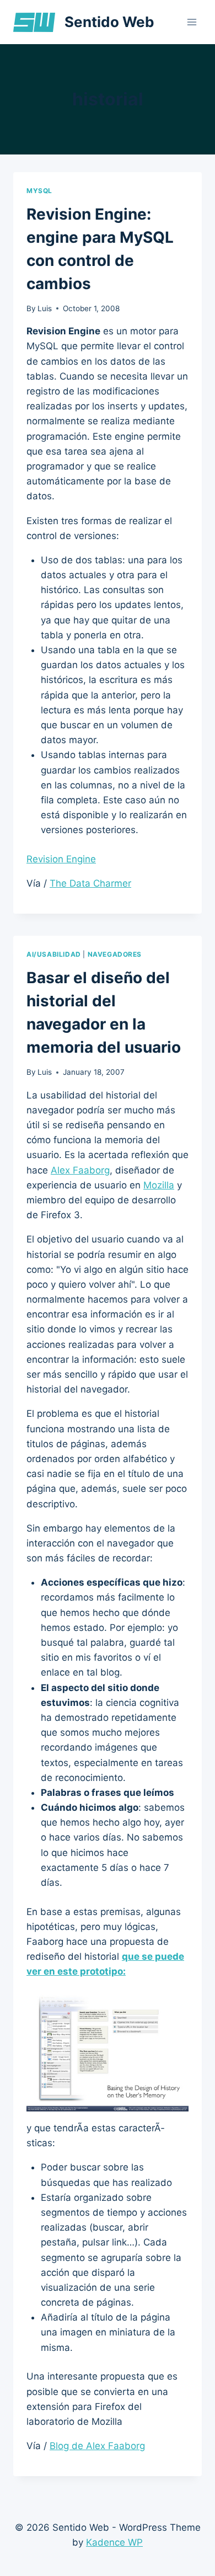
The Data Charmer (90, 883)
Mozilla (159, 1185)
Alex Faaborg (80, 1170)
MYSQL (39, 191)
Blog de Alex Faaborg (97, 2446)
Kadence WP (114, 2542)
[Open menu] (192, 22)
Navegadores (115, 954)
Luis (45, 308)
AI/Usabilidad (54, 954)
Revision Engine (61, 859)
